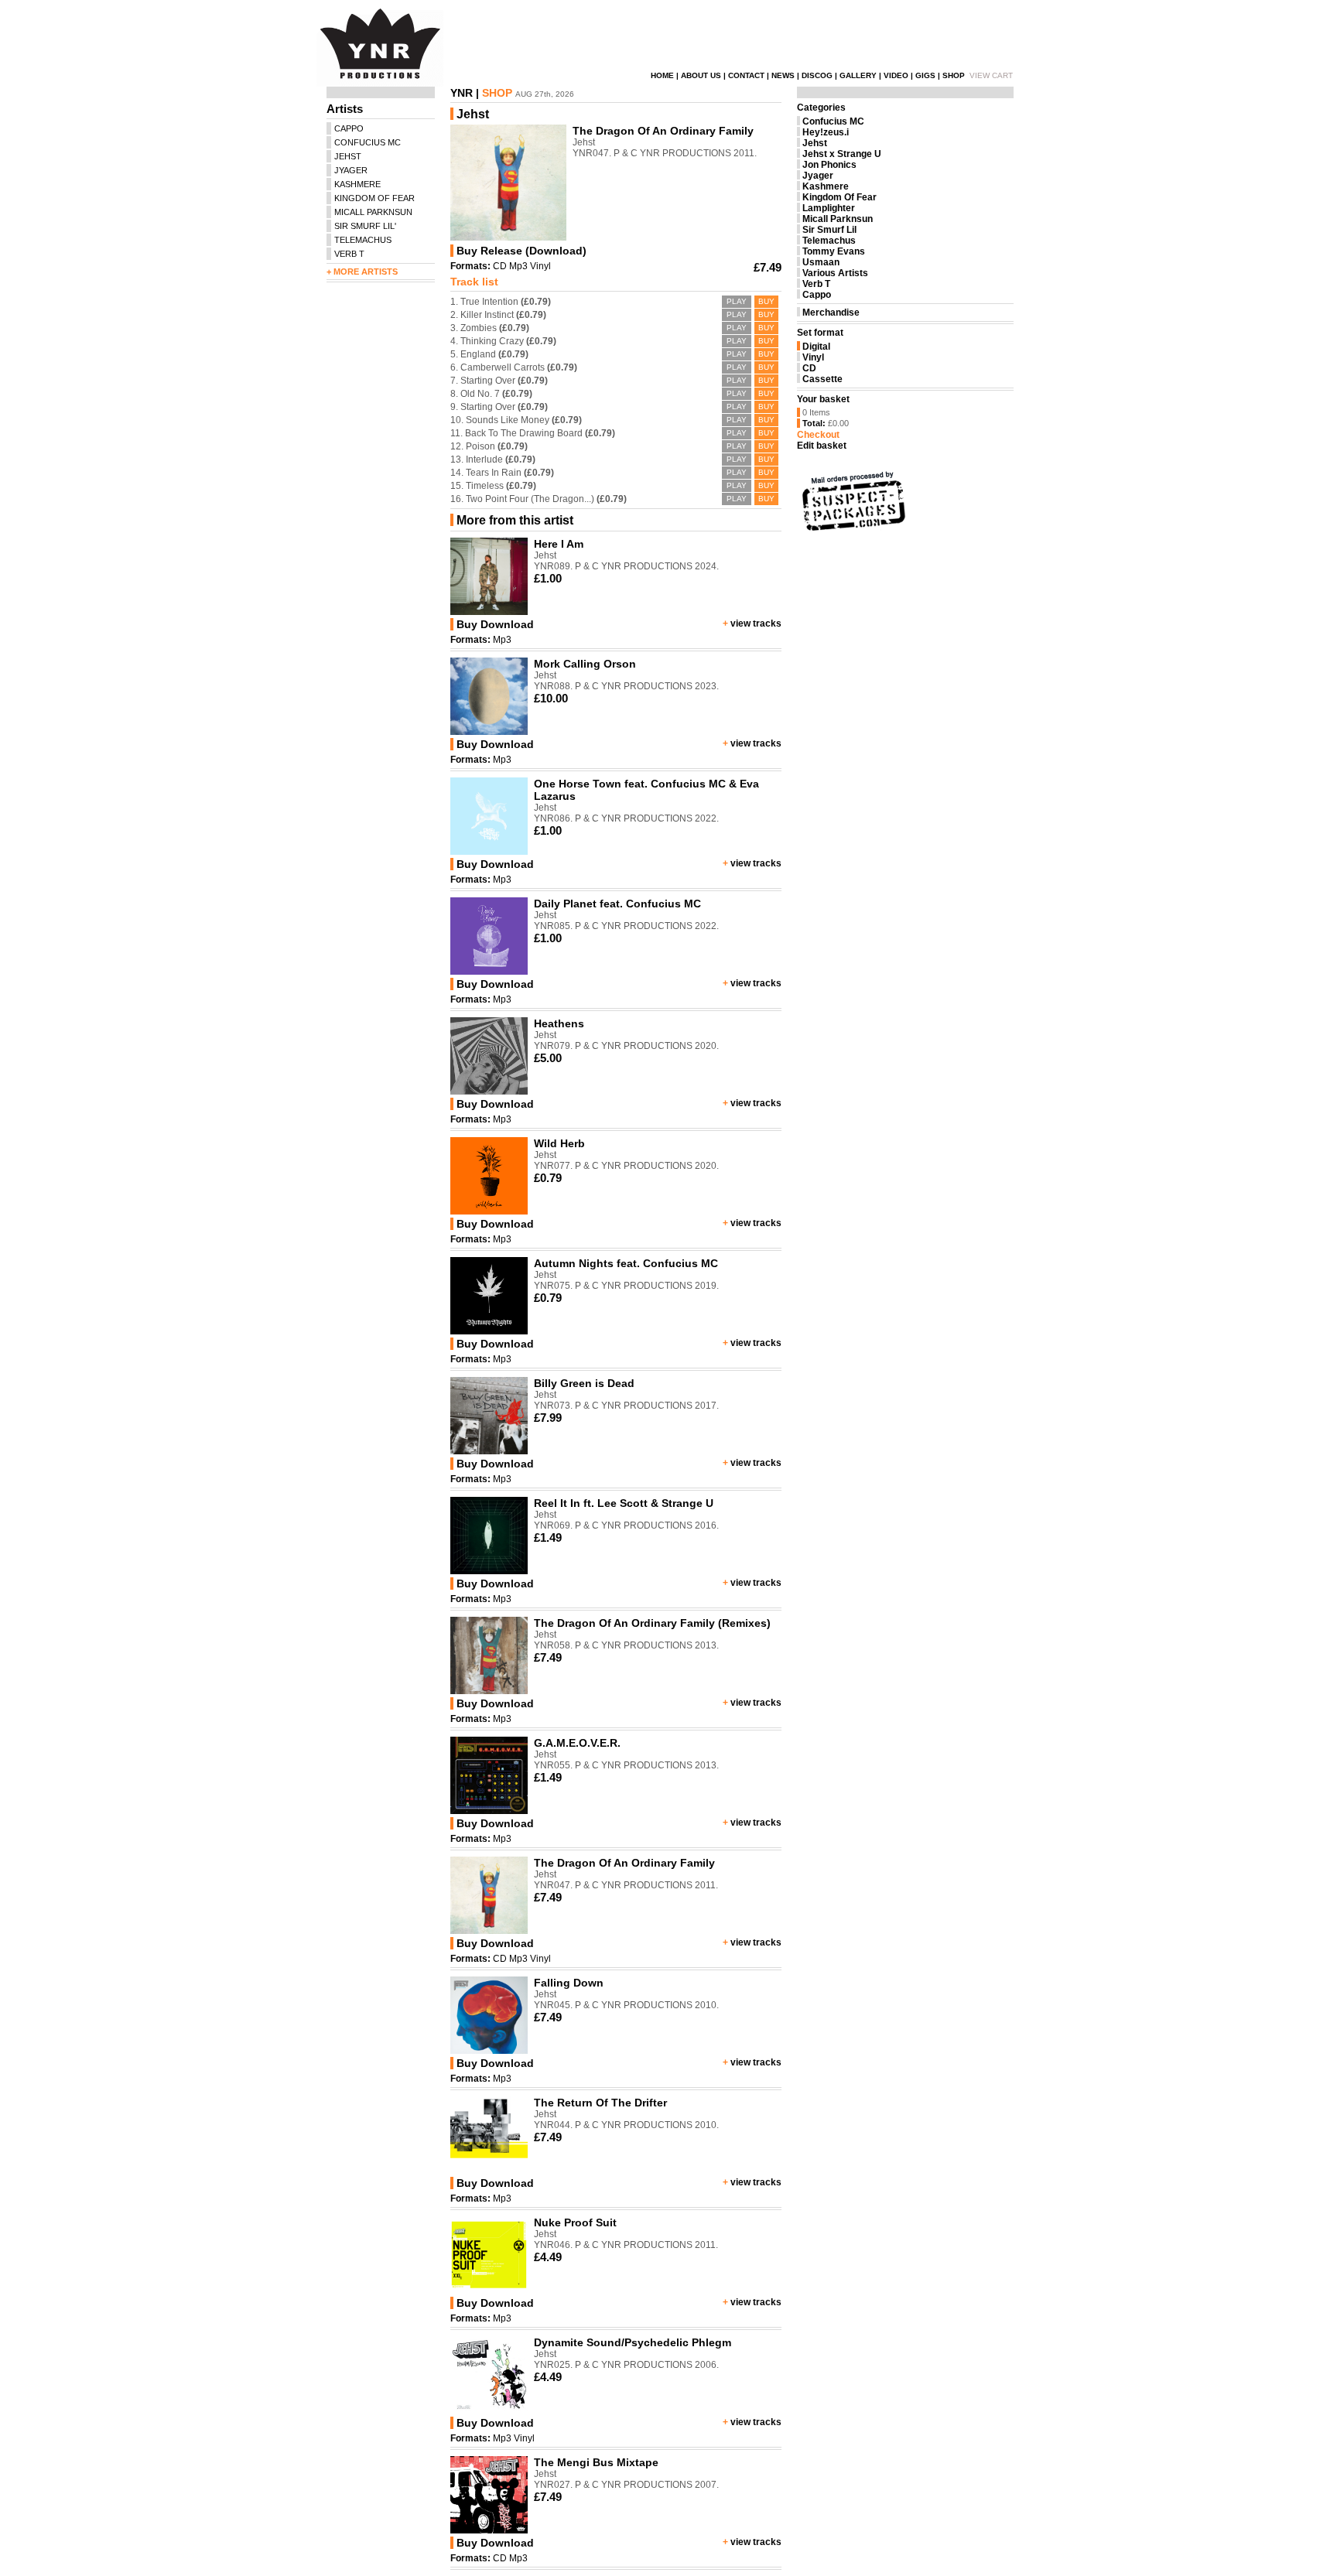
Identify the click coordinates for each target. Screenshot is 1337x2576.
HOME (662, 75)
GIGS (925, 75)
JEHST (348, 156)
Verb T (816, 284)
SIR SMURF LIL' (365, 226)
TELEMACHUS (363, 240)
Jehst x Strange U (842, 154)
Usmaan (821, 262)
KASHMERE (357, 184)
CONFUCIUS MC (368, 142)
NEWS (783, 75)
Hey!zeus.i (826, 132)
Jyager (818, 176)
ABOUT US (701, 75)
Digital (816, 347)
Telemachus (829, 241)
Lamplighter (829, 208)
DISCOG (817, 75)
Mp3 (518, 266)
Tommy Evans (834, 251)
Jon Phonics (829, 165)
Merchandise (831, 313)
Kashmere (826, 186)
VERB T (349, 254)
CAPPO (349, 128)
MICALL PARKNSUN (373, 212)
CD (500, 266)
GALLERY (858, 75)
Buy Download (495, 624)
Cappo (817, 295)
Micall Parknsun (838, 219)
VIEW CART (991, 75)
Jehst (815, 143)
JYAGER (351, 170)
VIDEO (896, 75)
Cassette (822, 379)
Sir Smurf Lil (829, 230)
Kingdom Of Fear (839, 197)
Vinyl (540, 266)
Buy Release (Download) (521, 251)
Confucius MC (833, 121)
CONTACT (746, 75)
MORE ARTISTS (366, 272)
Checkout (818, 435)
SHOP (954, 75)
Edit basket (822, 446)
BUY (766, 301)
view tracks (756, 624)
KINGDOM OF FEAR (374, 198)
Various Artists (835, 273)
